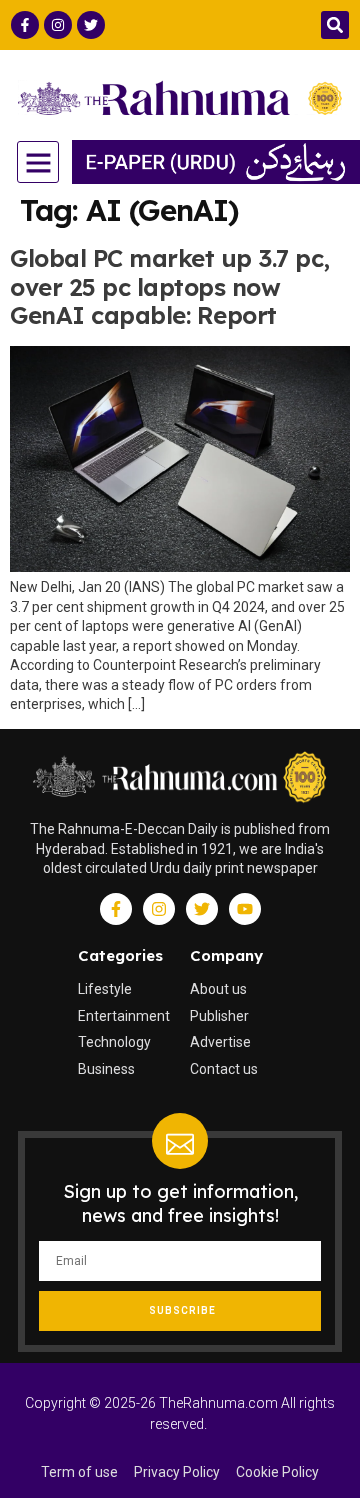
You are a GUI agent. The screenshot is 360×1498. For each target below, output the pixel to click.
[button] (335, 25)
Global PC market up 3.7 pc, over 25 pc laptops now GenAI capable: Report (170, 287)
